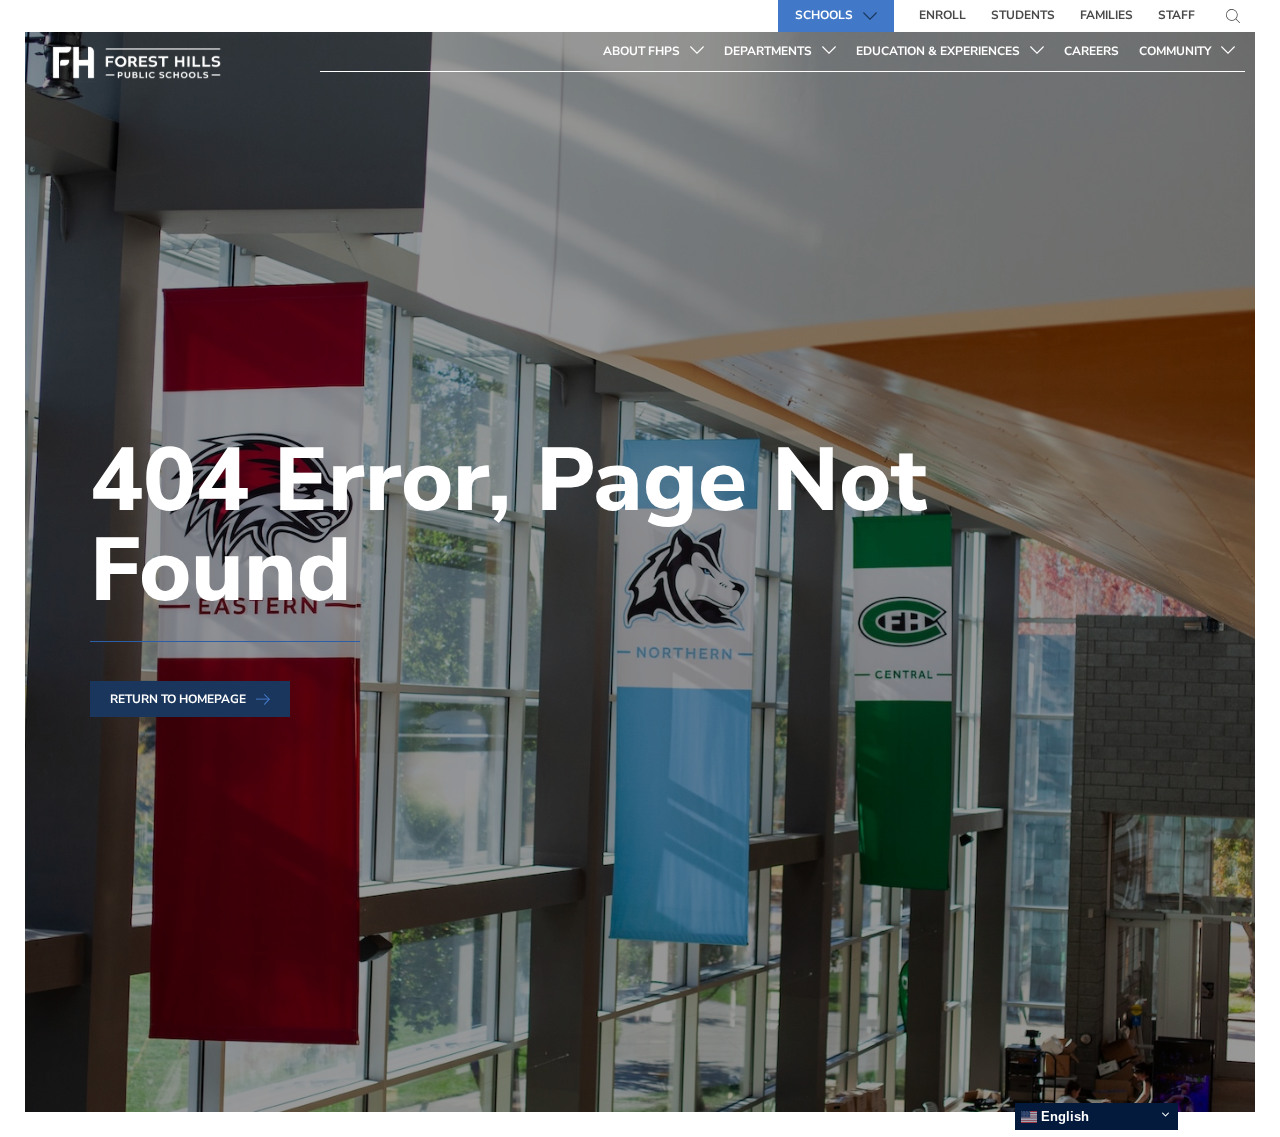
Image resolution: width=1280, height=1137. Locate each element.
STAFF (1176, 15)
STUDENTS (1023, 15)
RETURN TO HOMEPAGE (178, 699)
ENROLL (942, 15)
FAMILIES (1106, 15)
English (1063, 1116)
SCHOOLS (824, 15)
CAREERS (1096, 50)
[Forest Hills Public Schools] (177, 66)
